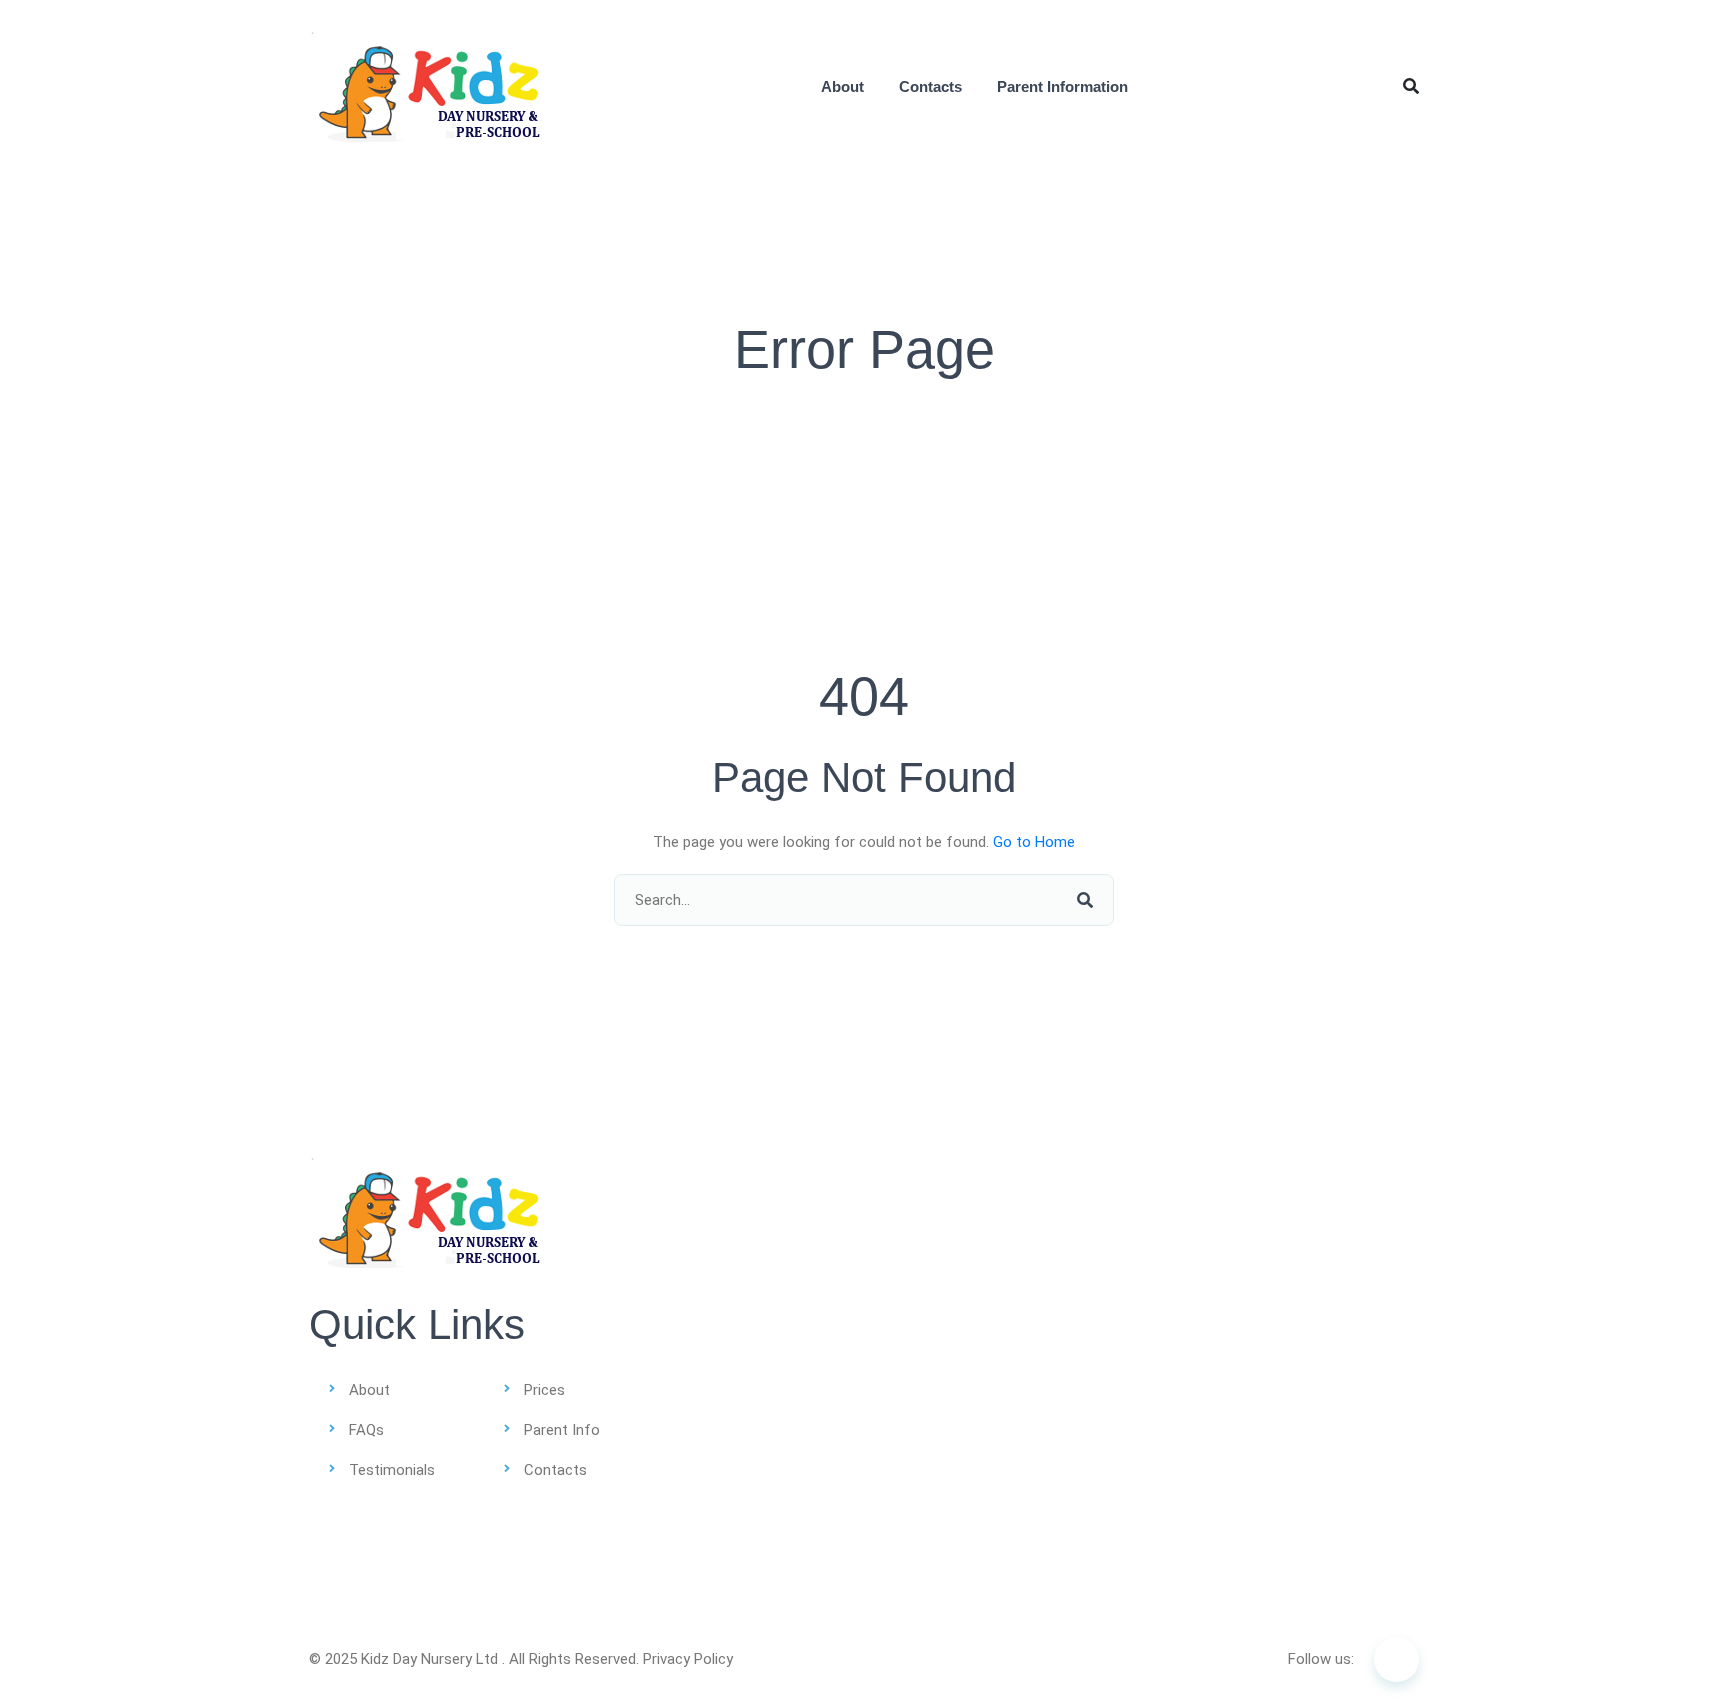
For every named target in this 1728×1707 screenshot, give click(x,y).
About (842, 86)
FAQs (366, 1430)
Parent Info (562, 1430)
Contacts (930, 86)
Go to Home (1034, 842)
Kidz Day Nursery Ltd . (433, 1659)
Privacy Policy (688, 1659)
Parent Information (1062, 86)
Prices (544, 1390)
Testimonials (392, 1470)
